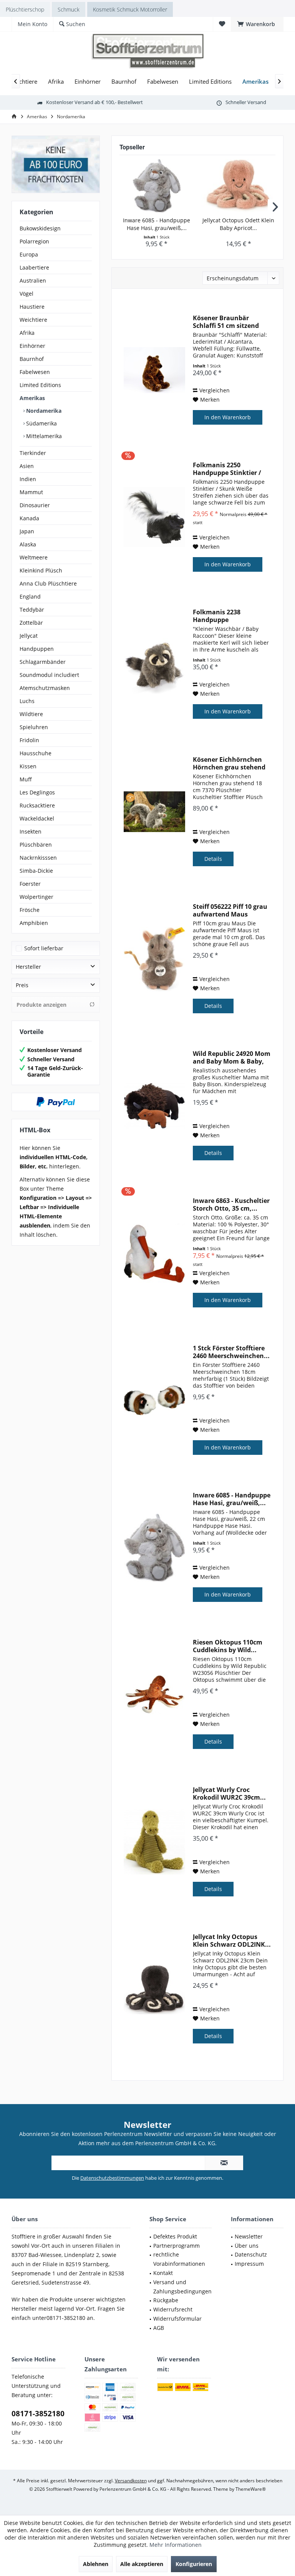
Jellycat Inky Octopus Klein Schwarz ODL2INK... (232, 1941)
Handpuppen (37, 649)
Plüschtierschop (25, 9)
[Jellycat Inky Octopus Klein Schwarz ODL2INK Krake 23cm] (154, 1989)
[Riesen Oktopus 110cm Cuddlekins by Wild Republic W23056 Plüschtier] (154, 1695)
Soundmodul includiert (49, 675)
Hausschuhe (36, 753)
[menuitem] (257, 24)
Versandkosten (131, 2481)
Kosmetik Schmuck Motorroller (130, 9)
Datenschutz (251, 2254)
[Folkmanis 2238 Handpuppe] (154, 664)
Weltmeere (34, 557)
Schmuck (69, 9)
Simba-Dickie (36, 871)
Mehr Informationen (176, 2545)
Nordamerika (43, 411)
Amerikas (32, 398)
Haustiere (32, 307)
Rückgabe (166, 2300)
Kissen (28, 766)
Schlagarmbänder (43, 662)
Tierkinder (33, 453)
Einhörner (32, 346)
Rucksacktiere (37, 805)
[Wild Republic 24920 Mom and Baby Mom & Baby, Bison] (154, 1106)
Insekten (31, 831)
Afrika (27, 333)
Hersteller (28, 967)
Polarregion (34, 241)
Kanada (29, 518)
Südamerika (41, 423)
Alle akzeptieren (142, 2564)
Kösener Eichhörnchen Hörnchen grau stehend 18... (229, 763)
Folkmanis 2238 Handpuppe (217, 616)
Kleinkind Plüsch (41, 570)
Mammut (31, 492)
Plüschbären (36, 845)
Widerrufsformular (177, 2319)
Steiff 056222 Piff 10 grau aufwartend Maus (230, 910)
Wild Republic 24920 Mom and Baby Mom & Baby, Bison (232, 1057)
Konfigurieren (194, 2564)
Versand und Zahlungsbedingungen (182, 2287)
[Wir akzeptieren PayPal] (56, 1102)
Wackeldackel (37, 818)
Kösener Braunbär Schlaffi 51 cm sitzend (226, 322)
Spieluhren (34, 727)
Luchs (27, 701)
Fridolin (29, 740)
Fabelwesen (35, 372)
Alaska (28, 544)
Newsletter (249, 2236)
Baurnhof (32, 359)
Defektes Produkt (175, 2236)
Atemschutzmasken (45, 688)
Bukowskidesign (40, 228)
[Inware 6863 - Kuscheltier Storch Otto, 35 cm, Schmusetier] (154, 1253)
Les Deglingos (37, 792)
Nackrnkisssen (38, 858)
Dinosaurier (35, 505)
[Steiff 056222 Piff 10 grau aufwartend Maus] (154, 959)
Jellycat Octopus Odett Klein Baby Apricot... (238, 224)
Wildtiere (31, 714)
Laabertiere (34, 267)
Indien (28, 479)
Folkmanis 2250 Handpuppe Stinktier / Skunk (227, 469)
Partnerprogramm (177, 2246)
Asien (27, 466)
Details (213, 859)
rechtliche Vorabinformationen (179, 2259)
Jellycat (29, 636)
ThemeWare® (251, 2489)
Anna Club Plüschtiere (48, 583)
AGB (159, 2328)
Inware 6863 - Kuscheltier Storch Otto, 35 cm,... (231, 1204)
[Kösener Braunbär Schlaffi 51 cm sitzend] (154, 370)
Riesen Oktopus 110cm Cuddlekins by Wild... (228, 1646)
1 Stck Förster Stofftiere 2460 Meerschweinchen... (231, 1352)
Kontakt (163, 2273)
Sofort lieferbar (44, 948)
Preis (22, 985)
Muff (26, 779)
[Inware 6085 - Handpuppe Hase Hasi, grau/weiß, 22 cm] (157, 186)
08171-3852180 (38, 2414)
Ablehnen (96, 2564)
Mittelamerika (43, 436)
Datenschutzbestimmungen (112, 2178)
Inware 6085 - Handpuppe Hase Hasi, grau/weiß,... (157, 224)
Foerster (30, 884)
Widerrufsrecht (173, 2309)
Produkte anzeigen (41, 1005)
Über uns (247, 2246)
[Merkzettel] (222, 24)
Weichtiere (33, 320)
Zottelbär (31, 623)
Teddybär (32, 610)
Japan (27, 531)
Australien (33, 280)
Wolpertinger (36, 897)
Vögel (27, 294)
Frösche (30, 910)
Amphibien (34, 923)
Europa (29, 254)
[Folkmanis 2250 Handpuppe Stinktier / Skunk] (154, 517)
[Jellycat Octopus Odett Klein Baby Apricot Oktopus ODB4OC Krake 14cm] (238, 186)
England (30, 596)
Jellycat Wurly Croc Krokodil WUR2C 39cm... (229, 1793)
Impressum (249, 2264)
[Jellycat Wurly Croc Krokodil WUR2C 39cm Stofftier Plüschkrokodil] (154, 1842)
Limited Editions (40, 385)
